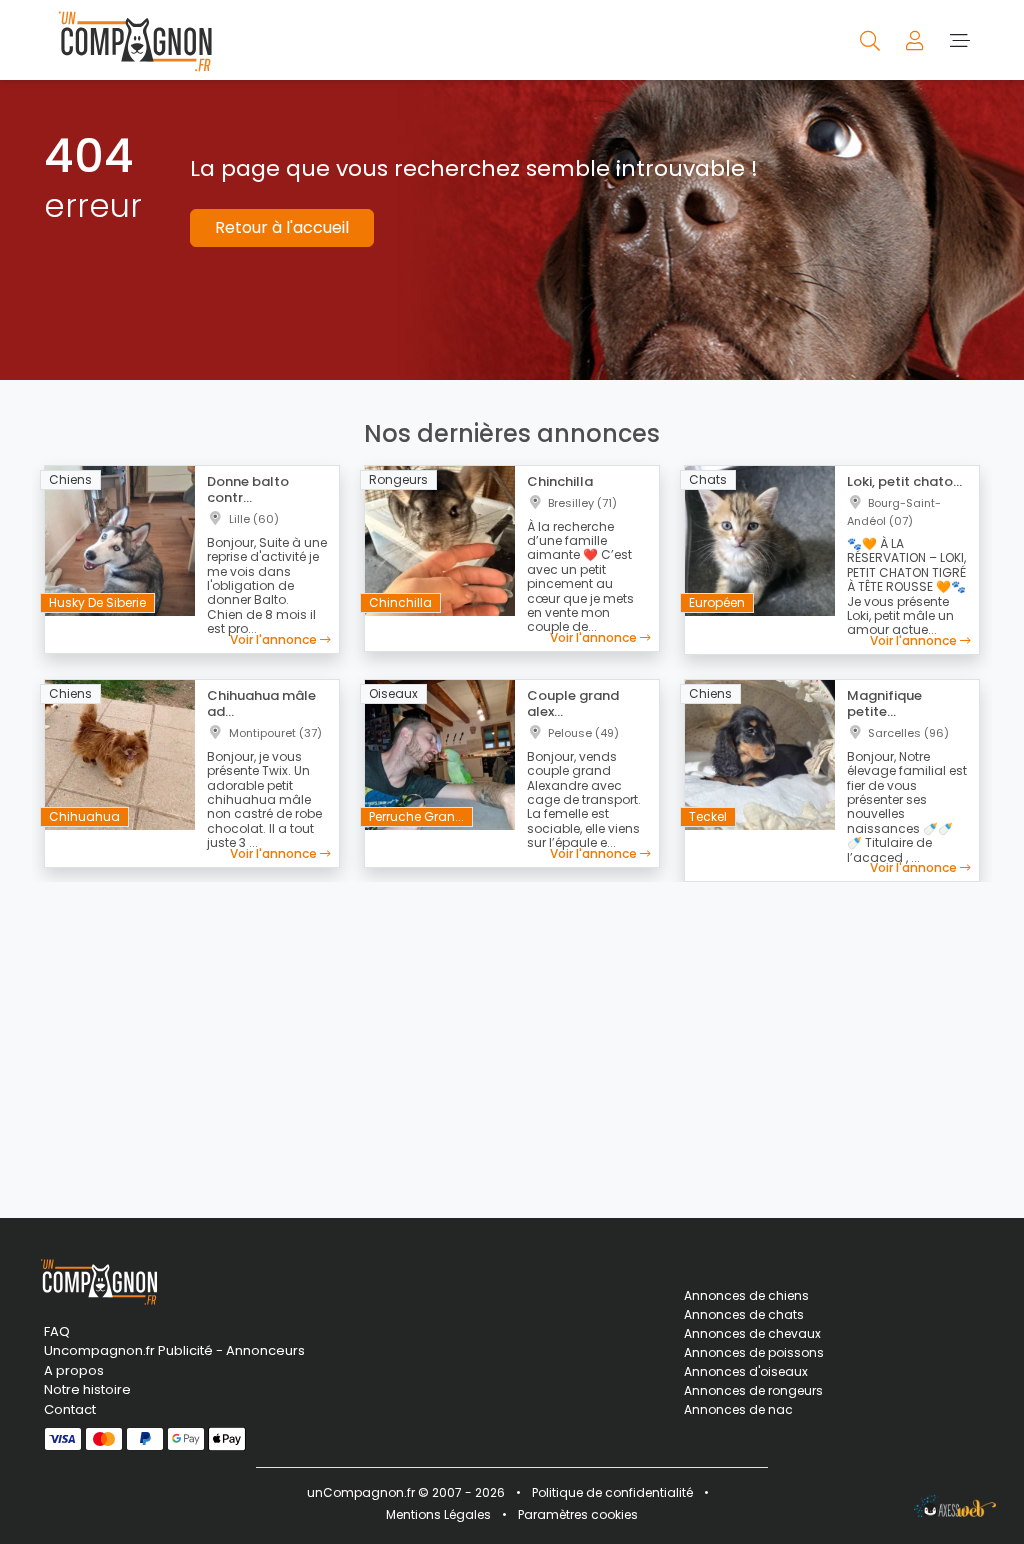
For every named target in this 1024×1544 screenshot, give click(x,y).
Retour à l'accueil (282, 227)
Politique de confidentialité (612, 1492)
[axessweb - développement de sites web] (955, 1506)
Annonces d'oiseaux (746, 1371)
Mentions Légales (438, 1514)
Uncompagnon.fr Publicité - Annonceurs (174, 1350)
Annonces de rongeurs (753, 1390)
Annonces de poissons (754, 1352)
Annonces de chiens (746, 1295)
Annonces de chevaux (752, 1333)
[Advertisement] (512, 1038)
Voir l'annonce (275, 639)
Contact (70, 1409)
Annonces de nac (738, 1409)
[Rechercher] (871, 39)
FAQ (57, 1331)
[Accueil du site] (130, 40)
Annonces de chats (744, 1314)
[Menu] (959, 39)
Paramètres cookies (578, 1514)
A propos (74, 1370)
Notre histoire (87, 1389)
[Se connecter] (916, 39)
